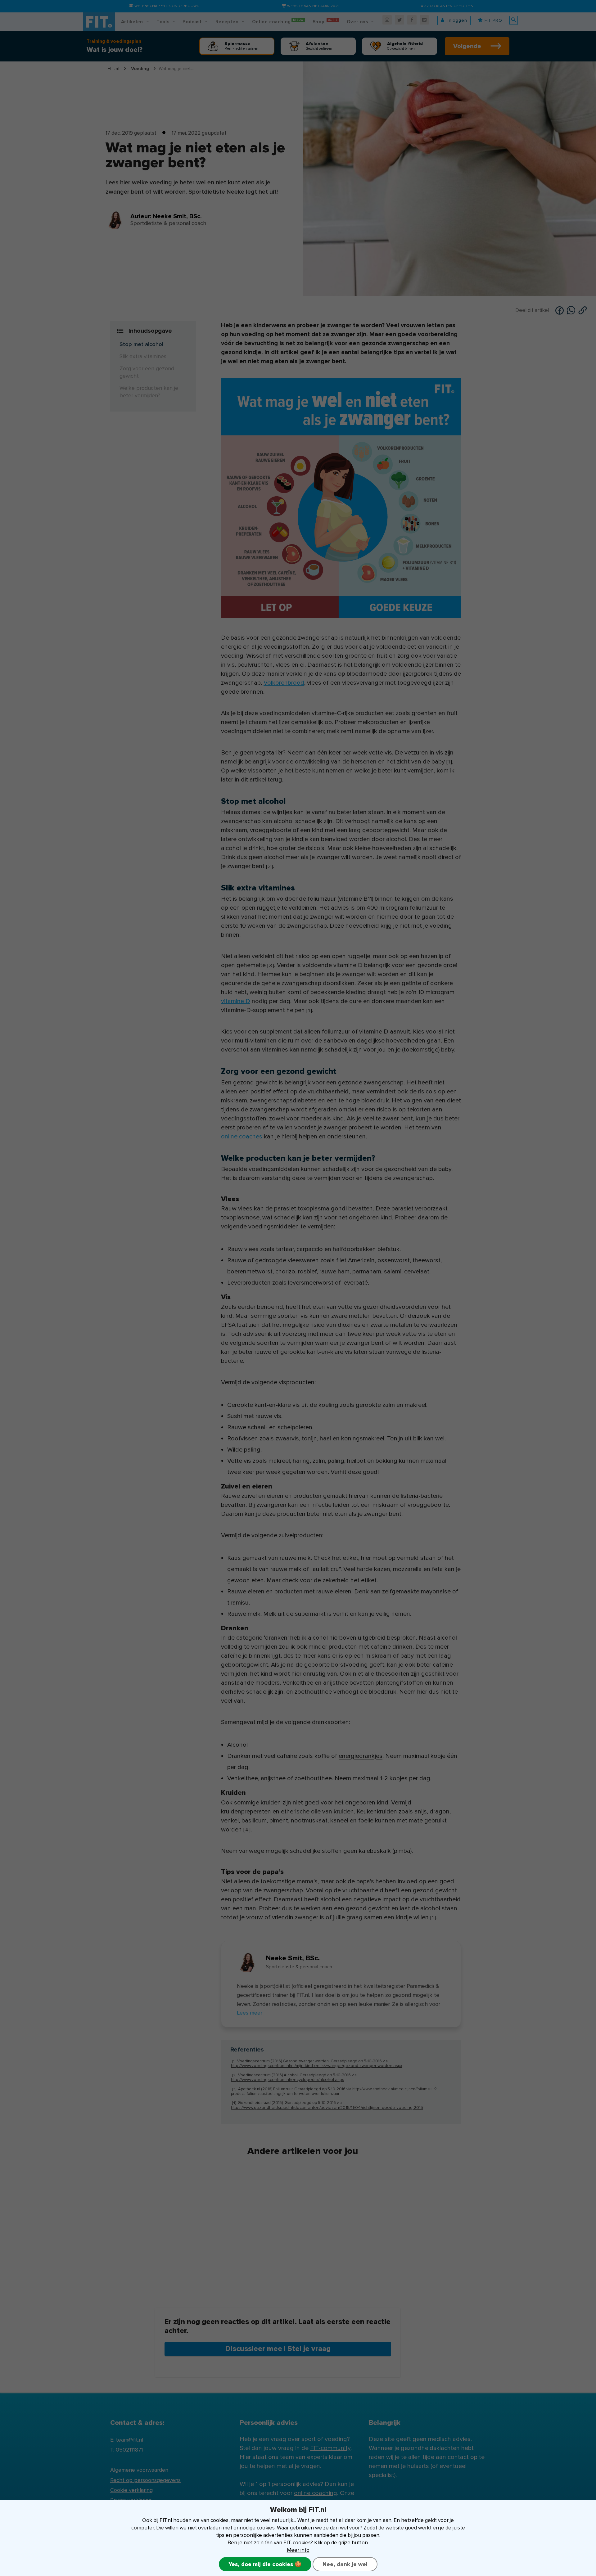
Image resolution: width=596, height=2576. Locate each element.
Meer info (298, 2550)
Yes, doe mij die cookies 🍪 (265, 2564)
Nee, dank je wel (345, 2564)
